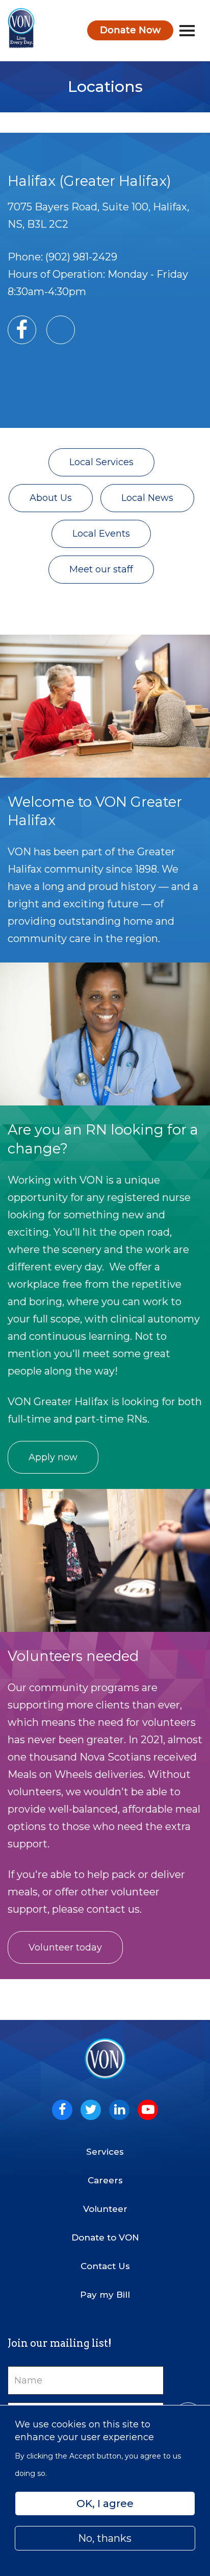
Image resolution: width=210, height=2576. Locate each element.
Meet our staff (101, 569)
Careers (105, 2180)
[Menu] (187, 31)
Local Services (101, 462)
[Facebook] (62, 2110)
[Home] (21, 28)
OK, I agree (105, 2503)
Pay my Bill (105, 2295)
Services (105, 2152)
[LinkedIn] (119, 2110)
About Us (51, 498)
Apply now (53, 1457)
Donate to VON (105, 2237)
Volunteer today (65, 1947)
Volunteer (105, 2209)
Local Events (101, 534)
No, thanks (105, 2538)
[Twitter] (91, 2110)
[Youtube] (148, 2110)
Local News (147, 498)
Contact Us (105, 2266)
